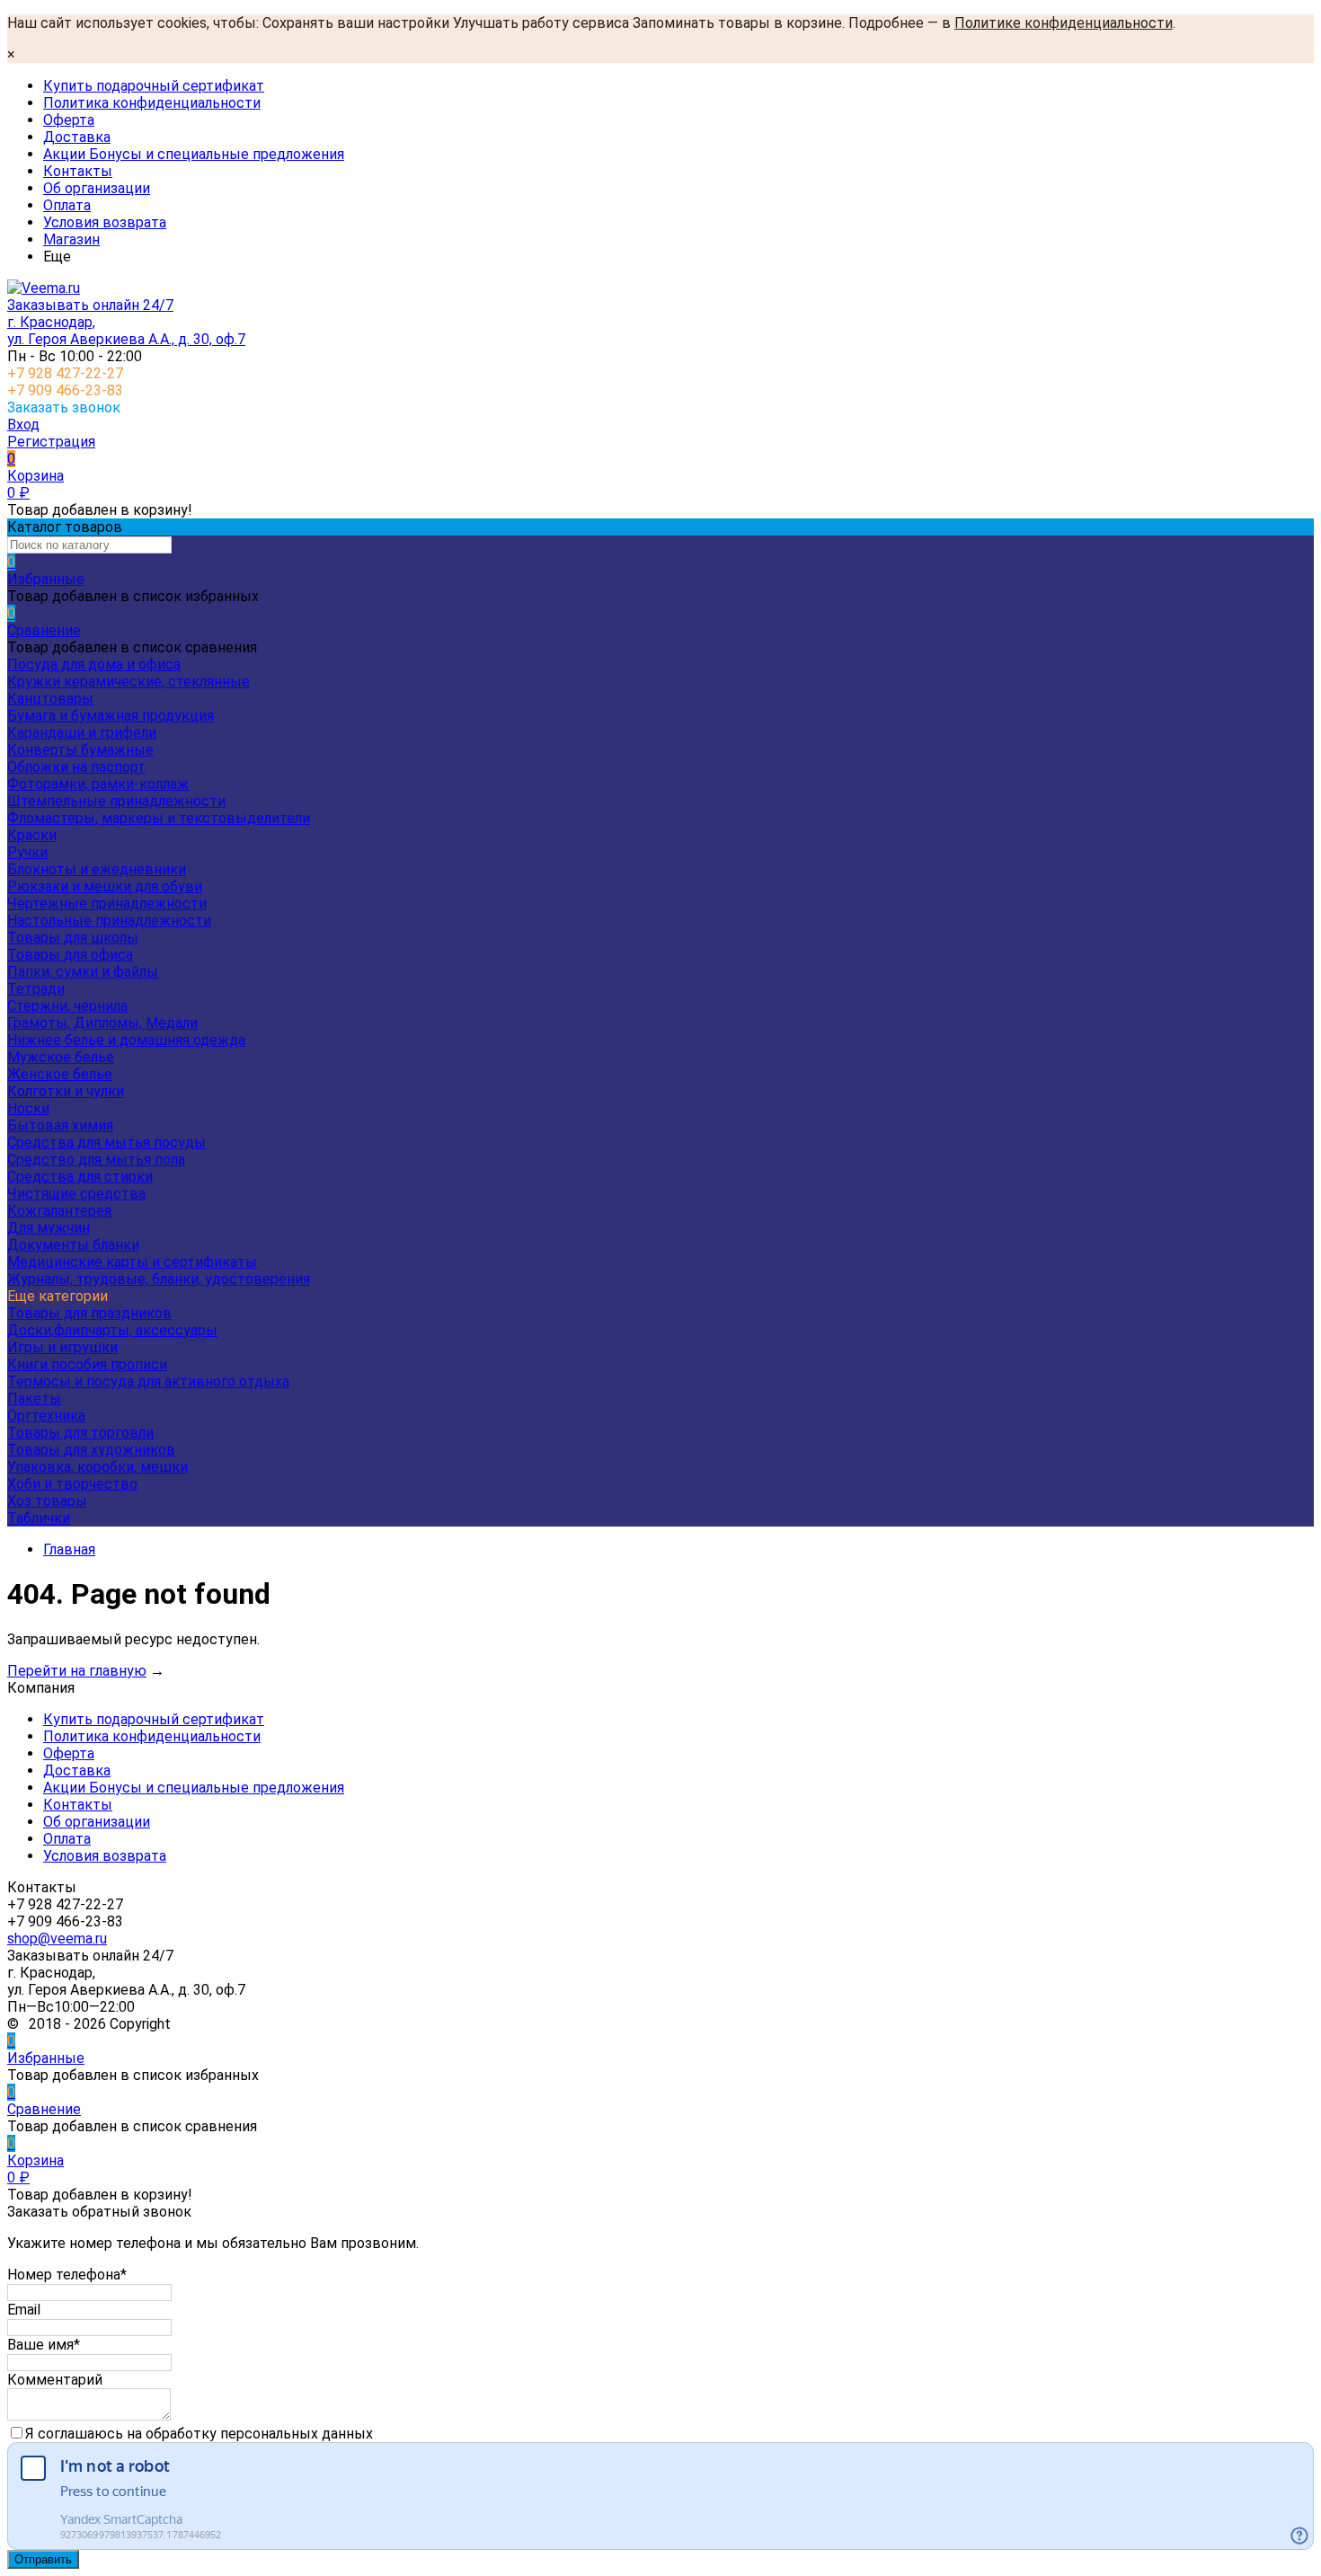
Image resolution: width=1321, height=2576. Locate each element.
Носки (28, 1108)
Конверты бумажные (80, 750)
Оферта (69, 120)
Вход (23, 425)
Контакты (78, 171)
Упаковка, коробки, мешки (98, 1467)
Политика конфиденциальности (152, 103)
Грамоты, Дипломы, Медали (102, 1023)
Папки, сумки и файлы (83, 972)
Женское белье (60, 1074)
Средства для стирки (80, 1177)
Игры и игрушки (62, 1347)
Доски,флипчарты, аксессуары (112, 1330)
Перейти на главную (77, 1671)
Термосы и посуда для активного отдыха (148, 1381)
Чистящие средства (76, 1194)
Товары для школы (73, 938)
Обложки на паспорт (76, 767)
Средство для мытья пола (96, 1160)
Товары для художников (91, 1450)
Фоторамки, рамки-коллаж (98, 784)
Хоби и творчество (72, 1484)
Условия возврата (105, 222)
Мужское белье (61, 1057)
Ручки (27, 852)
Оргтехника (46, 1416)
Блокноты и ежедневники (97, 869)
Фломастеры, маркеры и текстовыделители (159, 818)
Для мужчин (49, 1228)
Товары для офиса (70, 955)
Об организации (97, 188)
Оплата (67, 205)
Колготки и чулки (66, 1091)
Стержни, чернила (67, 1006)
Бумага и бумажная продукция (111, 716)
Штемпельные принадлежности (116, 801)
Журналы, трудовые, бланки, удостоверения (159, 1279)
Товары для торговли (80, 1433)
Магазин (71, 239)
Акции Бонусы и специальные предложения (194, 154)
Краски (32, 835)
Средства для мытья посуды (106, 1142)
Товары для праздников (89, 1313)
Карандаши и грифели (82, 733)
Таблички (39, 1518)
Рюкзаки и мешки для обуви (105, 886)
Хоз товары (47, 1501)
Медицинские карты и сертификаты (132, 1262)
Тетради (36, 989)
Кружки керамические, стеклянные (129, 682)
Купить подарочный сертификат (154, 86)
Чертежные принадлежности (107, 903)
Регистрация (51, 442)
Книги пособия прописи (87, 1364)
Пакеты (34, 1399)
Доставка (77, 137)
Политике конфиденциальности (1064, 23)
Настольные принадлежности (109, 921)
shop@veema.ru (57, 1939)
